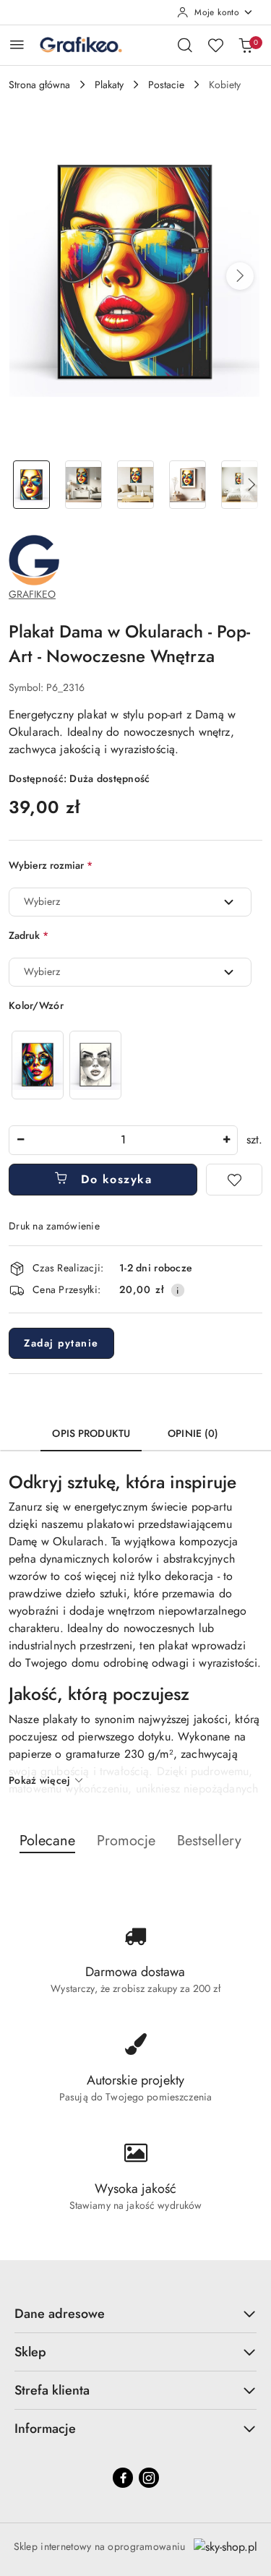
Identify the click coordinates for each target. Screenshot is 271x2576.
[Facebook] (123, 2478)
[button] (240, 276)
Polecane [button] (47, 1841)
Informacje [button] (45, 2429)
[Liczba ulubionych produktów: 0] (215, 45)
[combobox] (130, 902)
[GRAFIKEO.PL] (34, 559)
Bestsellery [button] (209, 1841)
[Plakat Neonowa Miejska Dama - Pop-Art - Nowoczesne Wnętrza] (38, 1065)
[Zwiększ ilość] (226, 1140)
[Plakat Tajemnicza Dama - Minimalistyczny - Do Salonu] (95, 1065)
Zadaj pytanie (61, 1343)
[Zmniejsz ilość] (20, 1140)
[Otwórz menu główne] (17, 44)
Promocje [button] (126, 1841)
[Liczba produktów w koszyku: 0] (246, 45)
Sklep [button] (30, 2352)
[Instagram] (149, 2478)
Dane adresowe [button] (60, 2314)
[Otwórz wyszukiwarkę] (185, 45)
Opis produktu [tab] (91, 1433)
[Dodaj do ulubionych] (234, 1180)
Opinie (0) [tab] (193, 1433)
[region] (66, 1065)
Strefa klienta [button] (52, 2390)
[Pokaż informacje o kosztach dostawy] (178, 1290)
